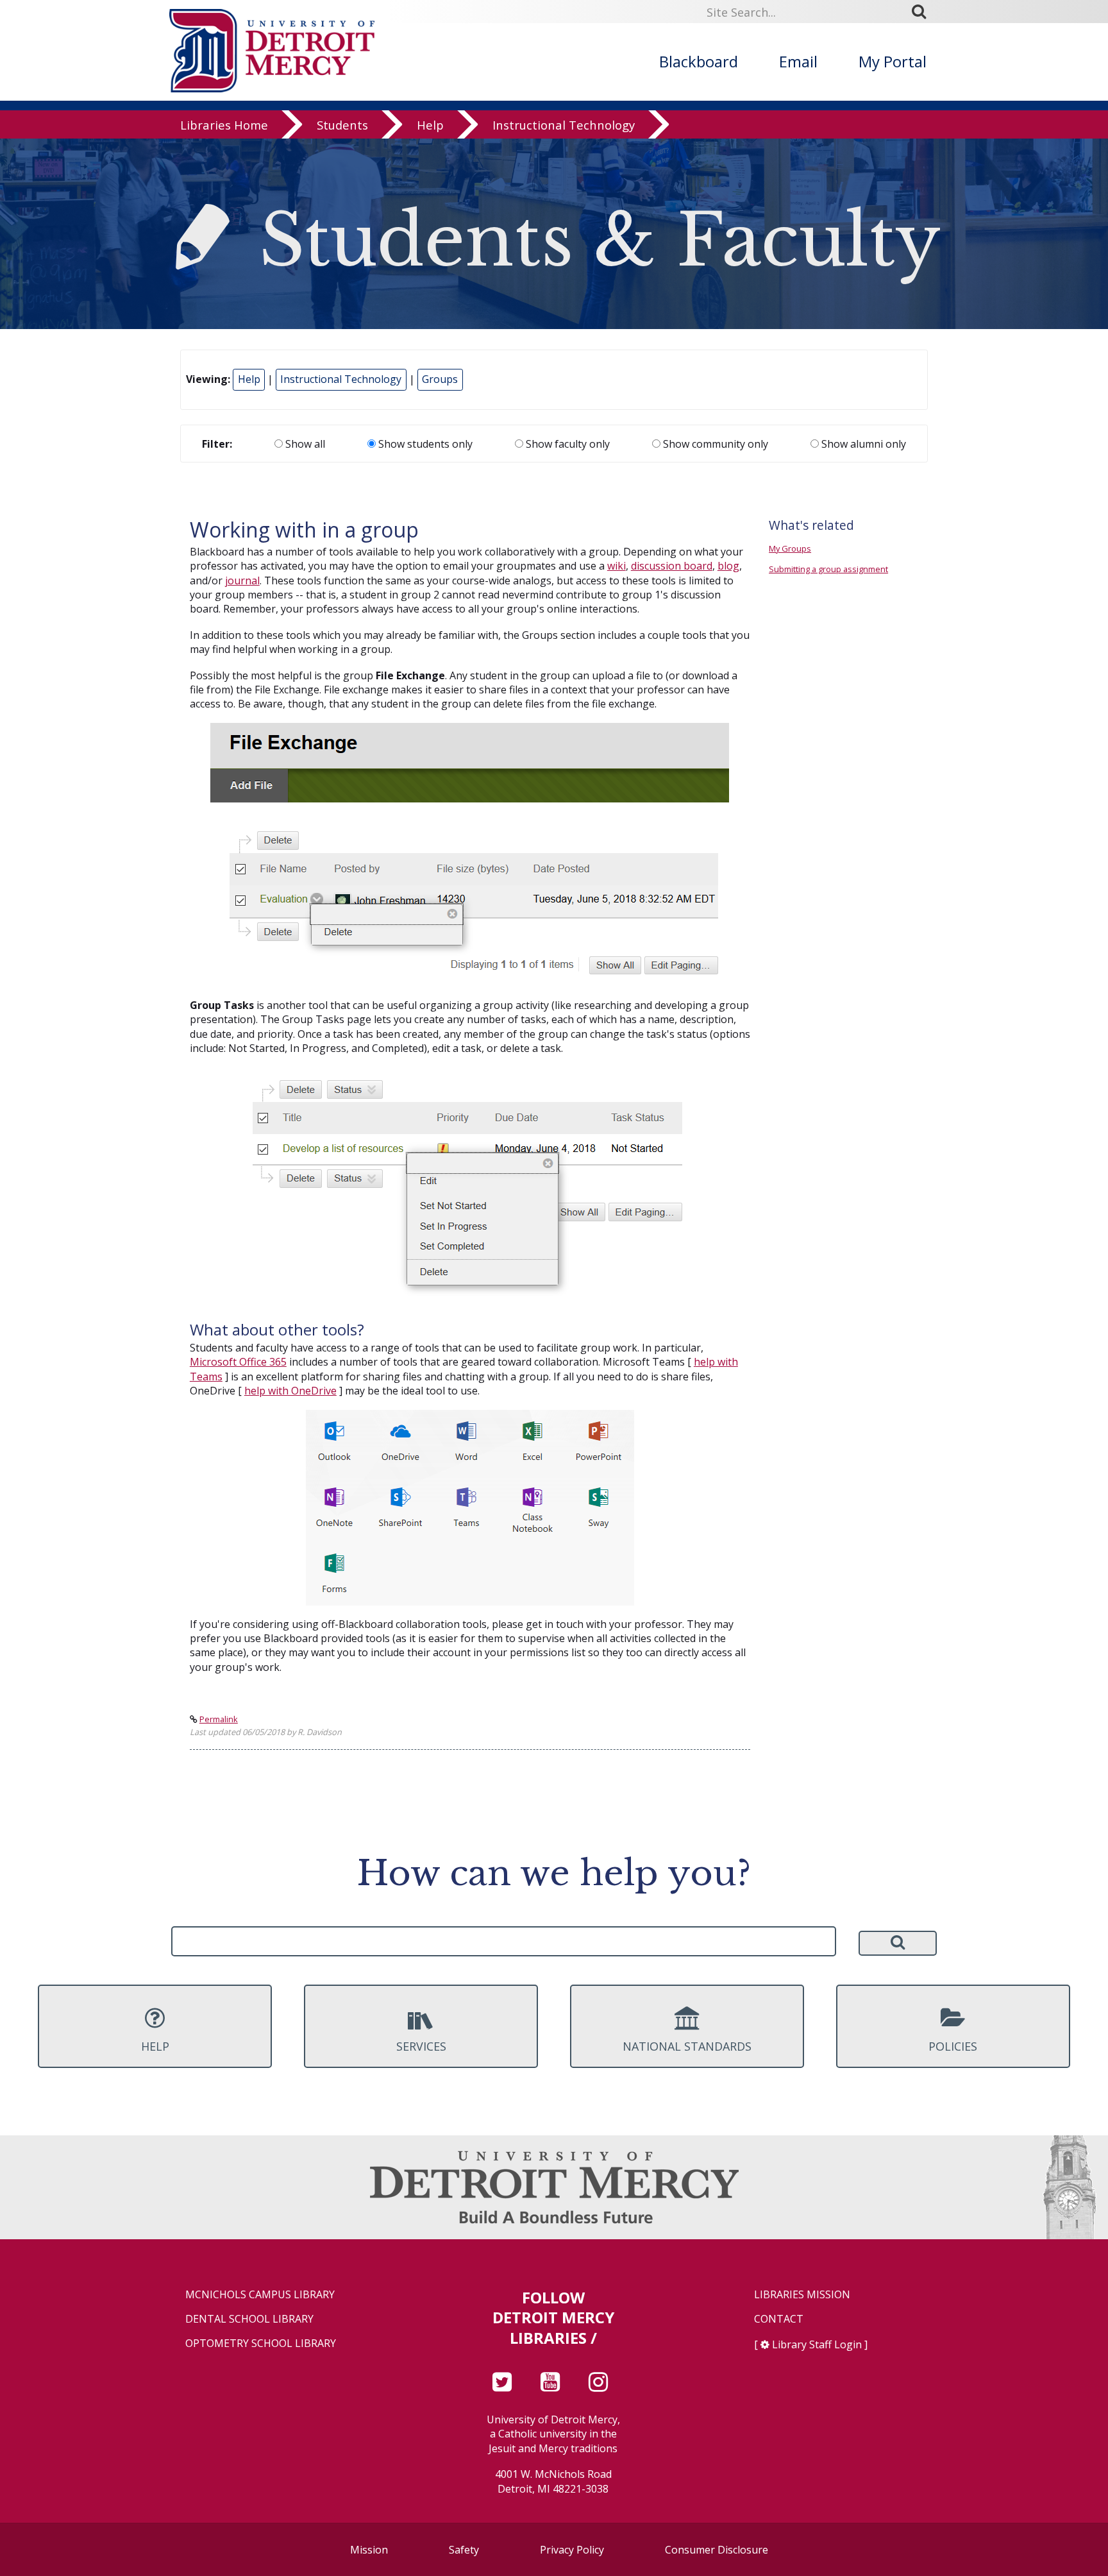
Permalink (219, 1719)
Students (342, 125)
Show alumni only (862, 444)
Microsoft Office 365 (238, 1362)
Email (798, 61)
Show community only (714, 444)
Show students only (424, 444)
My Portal (893, 61)
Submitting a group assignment (828, 569)
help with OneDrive (290, 1391)
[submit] (923, 12)
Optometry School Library (261, 2343)
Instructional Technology (564, 125)
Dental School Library (249, 2319)
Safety (464, 2550)
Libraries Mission (802, 2295)
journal (242, 580)
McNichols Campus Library (260, 2295)
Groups (440, 379)
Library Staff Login (817, 2344)
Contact (779, 2319)
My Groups (790, 548)
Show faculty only (567, 444)
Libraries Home (224, 125)
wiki (617, 566)
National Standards (687, 2046)
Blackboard (699, 61)
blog (728, 566)
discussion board (672, 566)
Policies (953, 2046)
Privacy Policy (572, 2550)
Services (421, 2046)
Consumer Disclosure (717, 2550)
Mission (369, 2550)
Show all (304, 444)
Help (430, 125)
